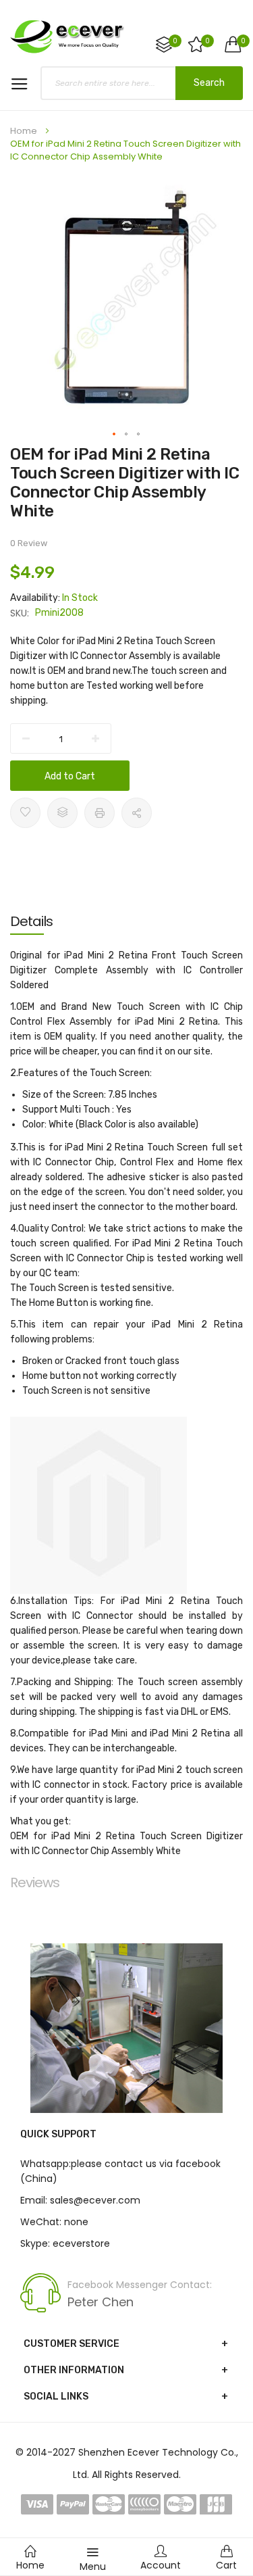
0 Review (29, 543)
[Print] (100, 813)
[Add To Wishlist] (25, 813)
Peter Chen (101, 2302)
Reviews (35, 1882)
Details (31, 921)
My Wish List (207, 41)
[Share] (137, 813)
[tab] (126, 921)
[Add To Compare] (62, 813)
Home (24, 131)
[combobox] (142, 83)
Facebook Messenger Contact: (140, 2285)
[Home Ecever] (67, 36)
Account (161, 2565)
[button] (115, 435)
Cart (226, 2565)
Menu (93, 2567)
